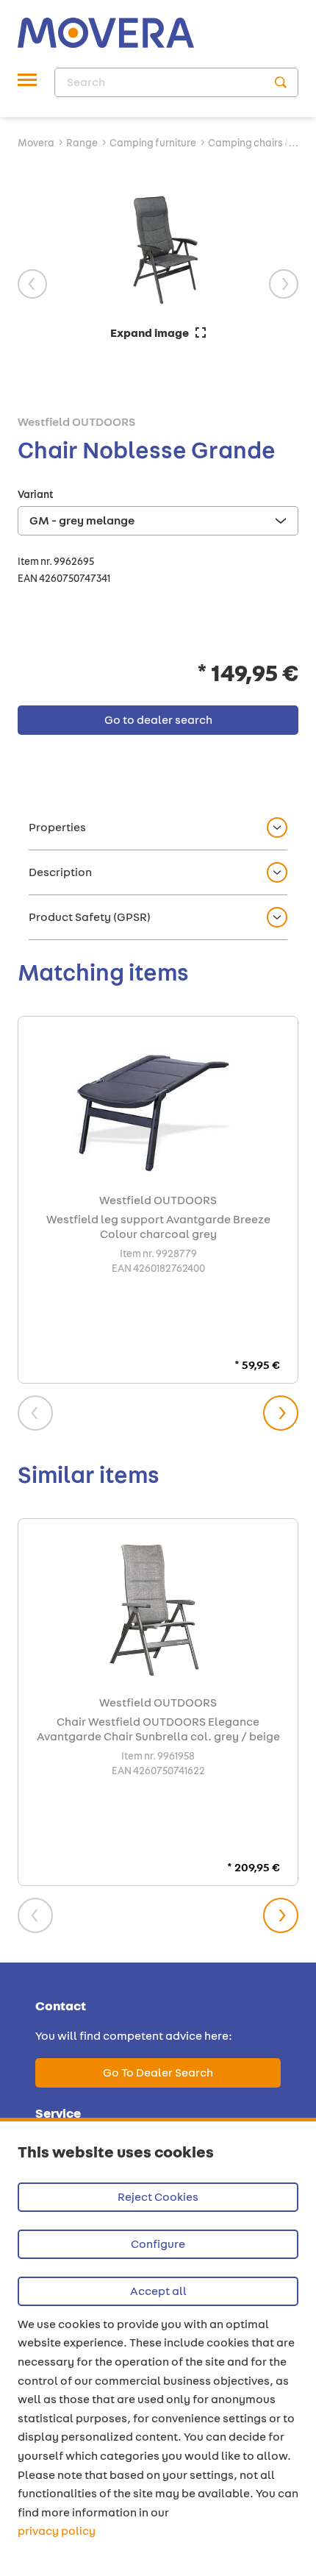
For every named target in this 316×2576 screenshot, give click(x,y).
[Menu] (27, 82)
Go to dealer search (158, 2072)
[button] (158, 828)
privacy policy (57, 2531)
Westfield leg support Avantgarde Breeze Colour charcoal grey (158, 1227)
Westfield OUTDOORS (76, 422)
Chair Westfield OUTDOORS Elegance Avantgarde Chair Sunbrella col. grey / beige (158, 1729)
